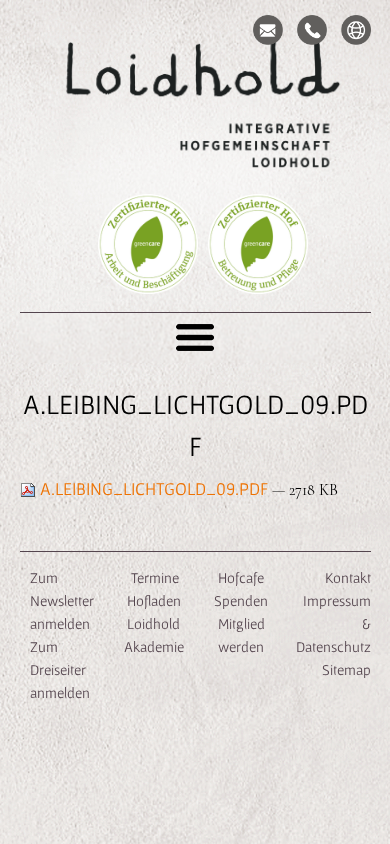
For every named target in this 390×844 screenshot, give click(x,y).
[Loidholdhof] (195, 106)
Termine (153, 577)
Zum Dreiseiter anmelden (60, 669)
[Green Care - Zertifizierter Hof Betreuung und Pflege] (258, 274)
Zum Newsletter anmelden (62, 600)
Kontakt (348, 577)
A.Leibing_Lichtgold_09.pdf (154, 488)
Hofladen (154, 600)
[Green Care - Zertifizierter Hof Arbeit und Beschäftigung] (148, 274)
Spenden (241, 600)
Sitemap (346, 669)
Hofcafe (241, 577)
